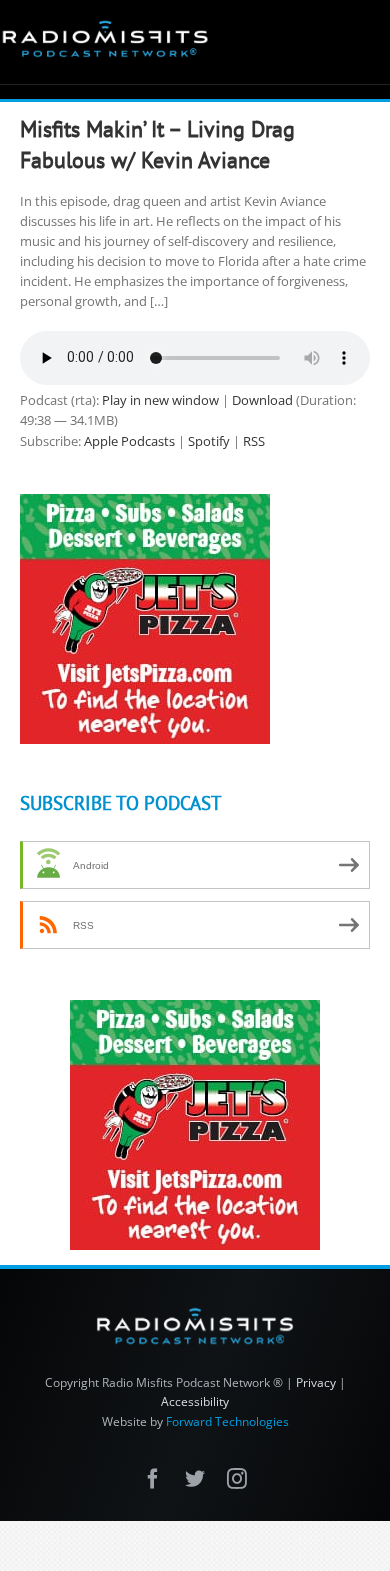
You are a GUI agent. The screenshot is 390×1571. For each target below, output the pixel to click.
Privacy (316, 1382)
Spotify (209, 441)
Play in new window (160, 400)
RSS (254, 441)
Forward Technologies (227, 1421)
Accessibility (195, 1401)
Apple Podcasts (129, 441)
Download (262, 400)
